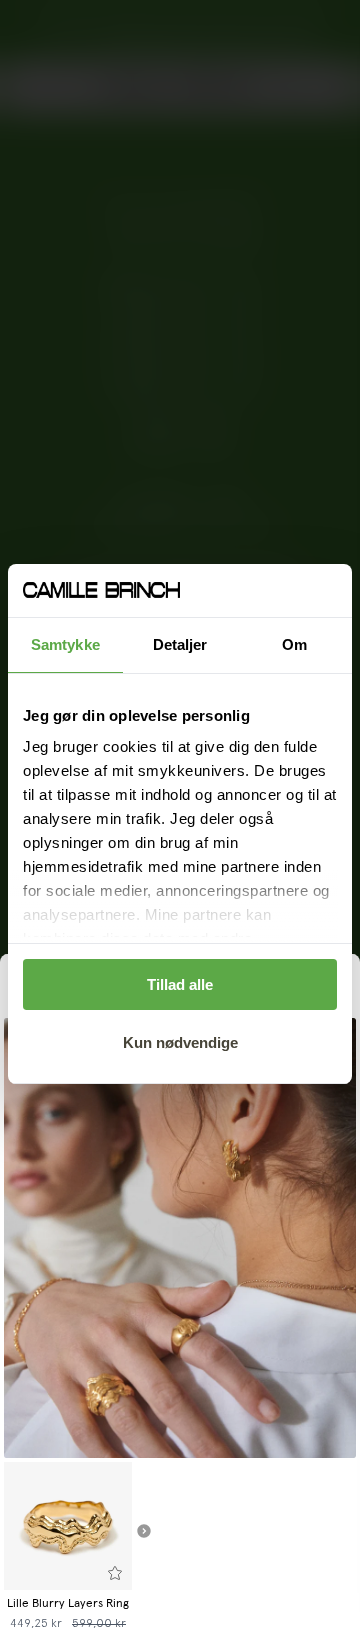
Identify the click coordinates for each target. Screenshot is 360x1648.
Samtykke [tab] (65, 644)
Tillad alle (180, 984)
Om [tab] (294, 644)
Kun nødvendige (180, 1042)
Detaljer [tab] (180, 644)
